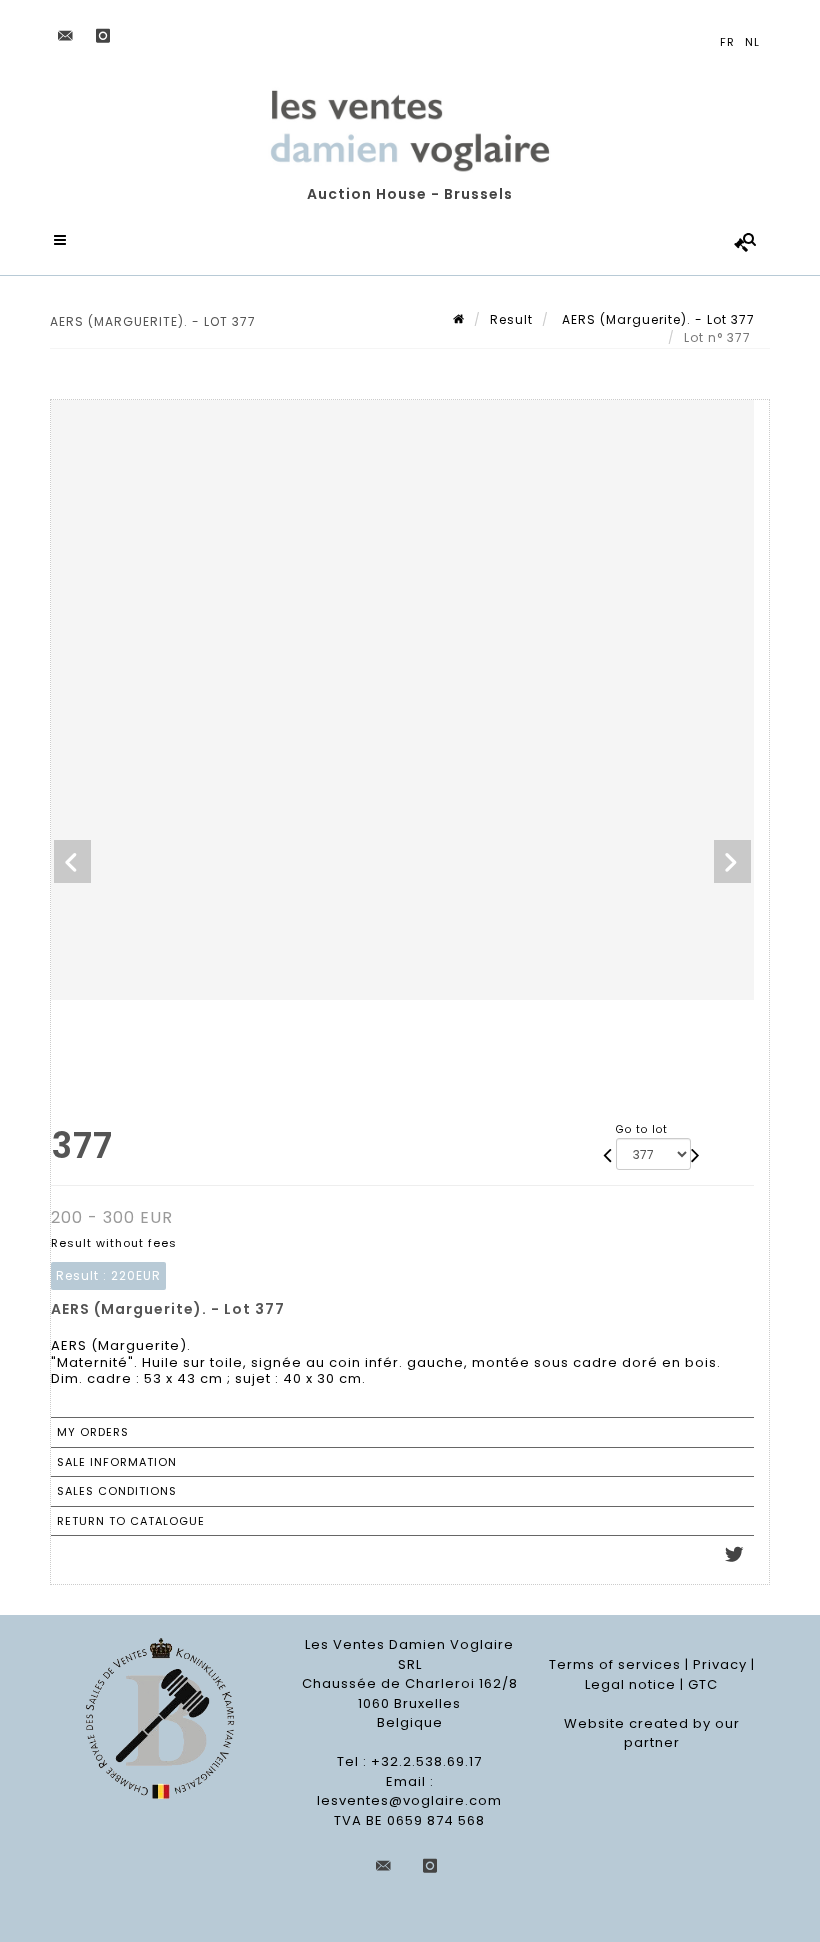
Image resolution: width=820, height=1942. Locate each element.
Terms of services (615, 1664)
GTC (703, 1684)
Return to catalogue (131, 1521)
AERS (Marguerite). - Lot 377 (656, 319)
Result (511, 319)
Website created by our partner (652, 1733)
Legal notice (630, 1684)
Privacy (720, 1664)
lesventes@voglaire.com (409, 1800)
